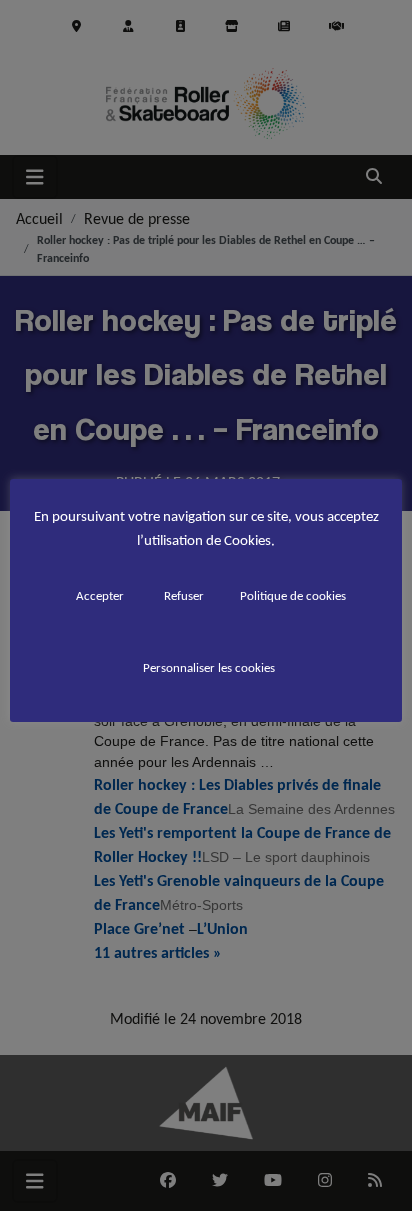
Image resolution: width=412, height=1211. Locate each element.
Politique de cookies (293, 595)
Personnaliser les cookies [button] (209, 667)
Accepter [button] (100, 595)
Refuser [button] (184, 595)
